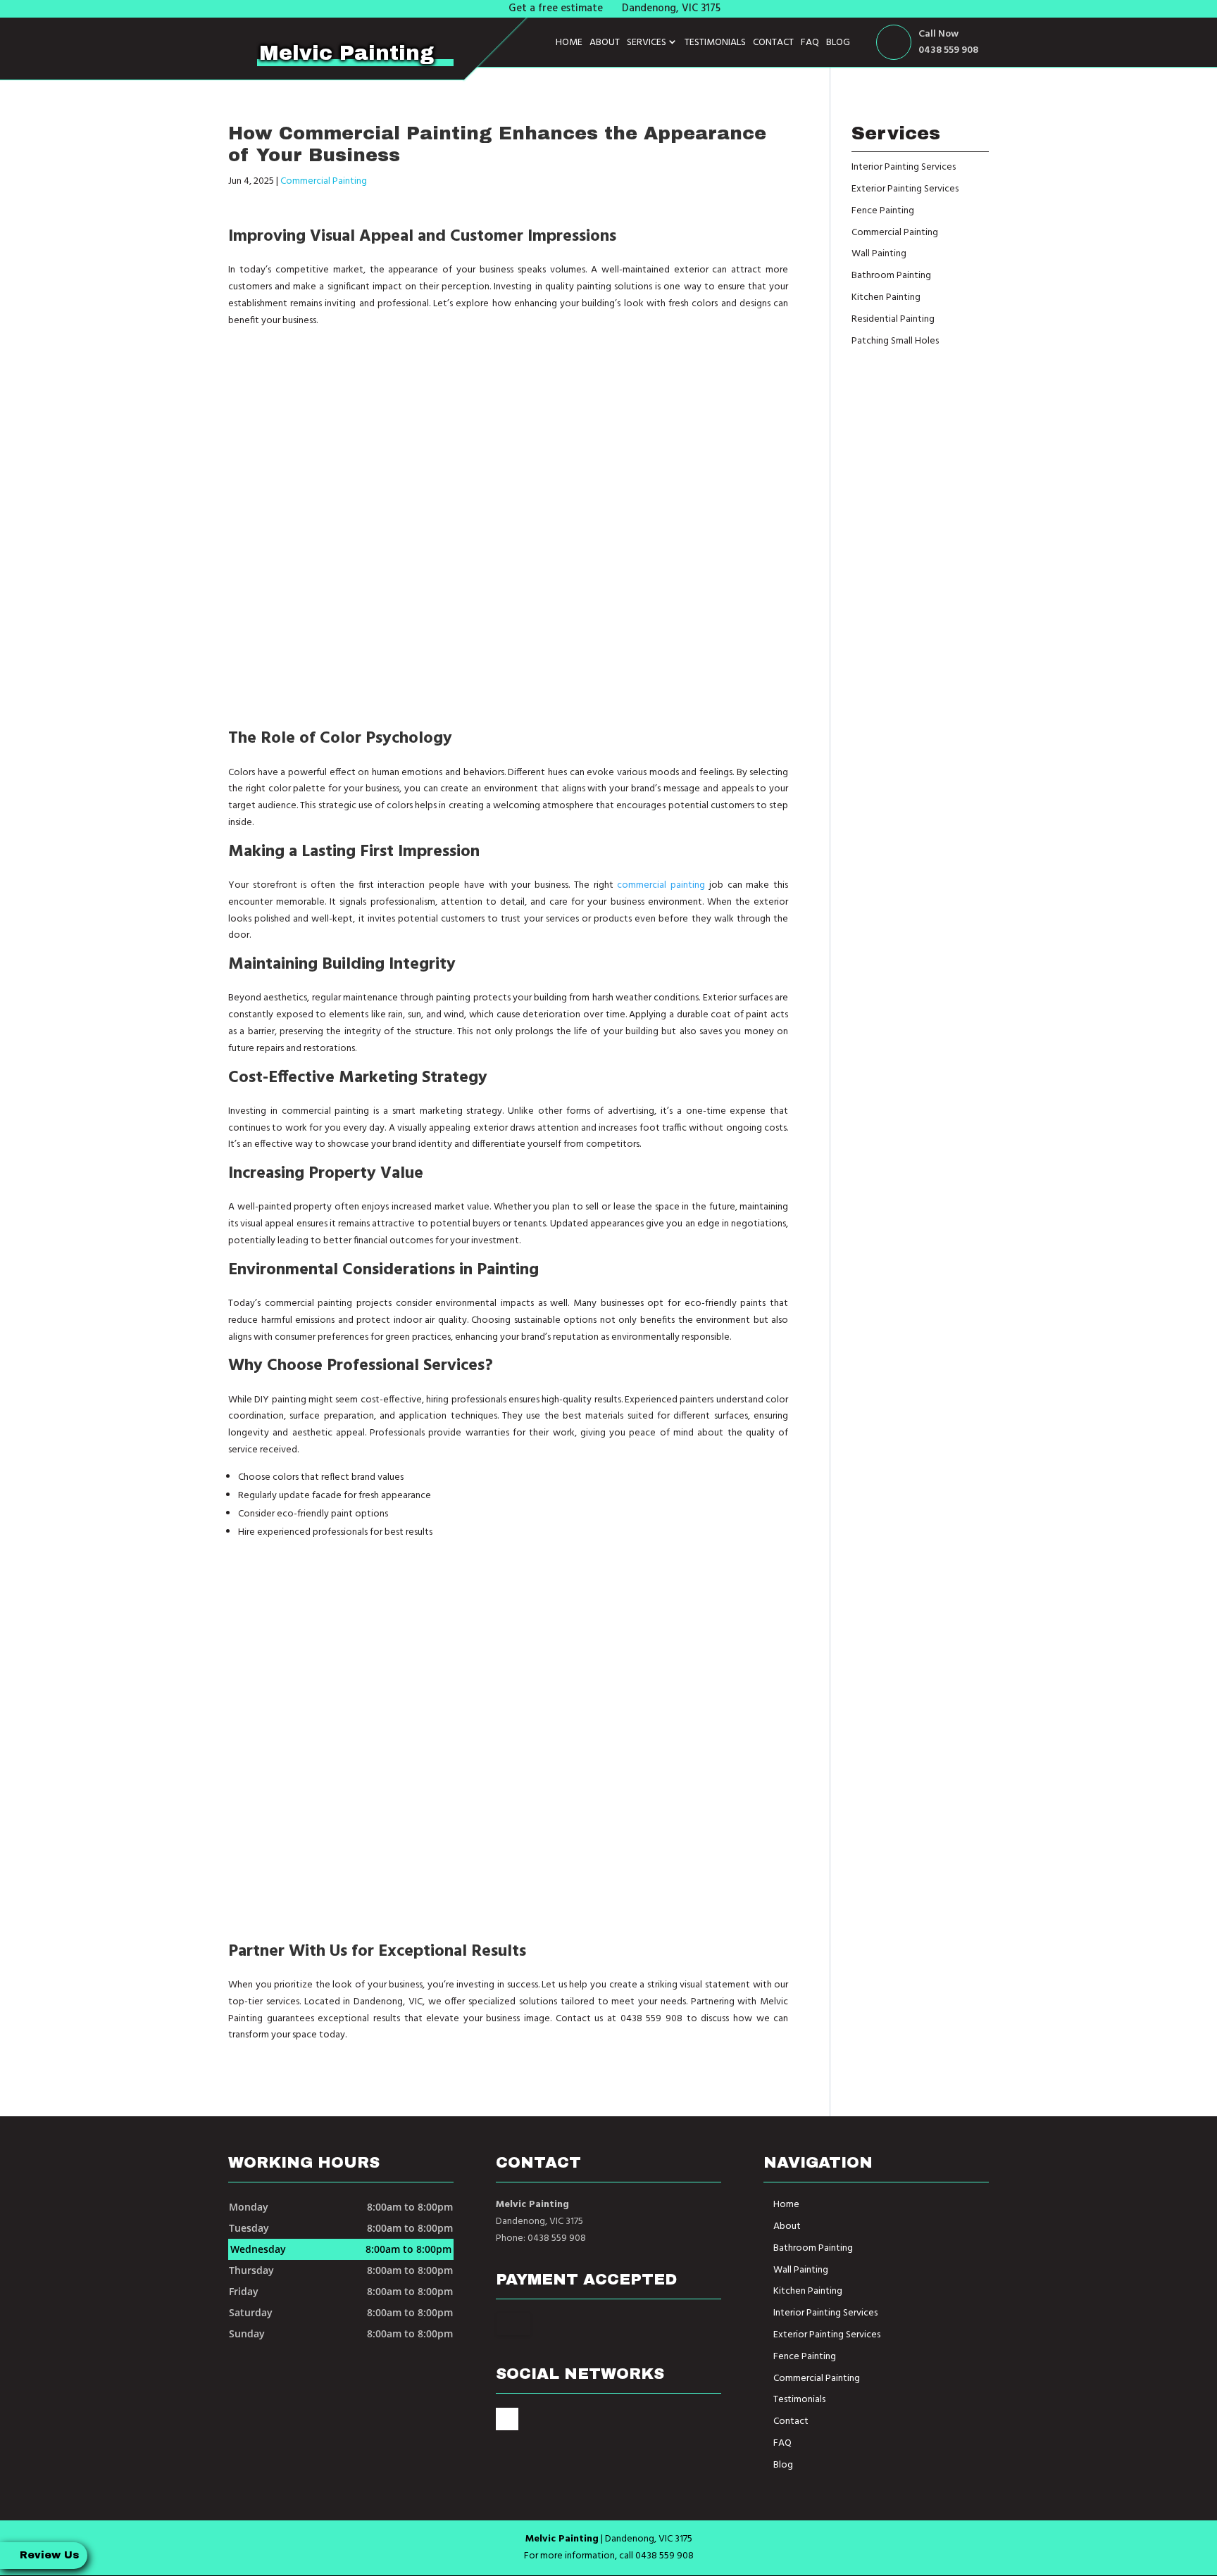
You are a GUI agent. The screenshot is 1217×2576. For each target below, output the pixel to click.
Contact (773, 43)
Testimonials (715, 43)
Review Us (49, 2555)
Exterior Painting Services (827, 2335)
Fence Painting (805, 2357)
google (507, 2419)
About (605, 43)
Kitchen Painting (808, 2291)
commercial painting (661, 885)
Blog (838, 43)
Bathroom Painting (813, 2248)
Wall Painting (801, 2270)
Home (569, 43)
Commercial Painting (324, 181)
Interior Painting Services (825, 2313)
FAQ (810, 43)
